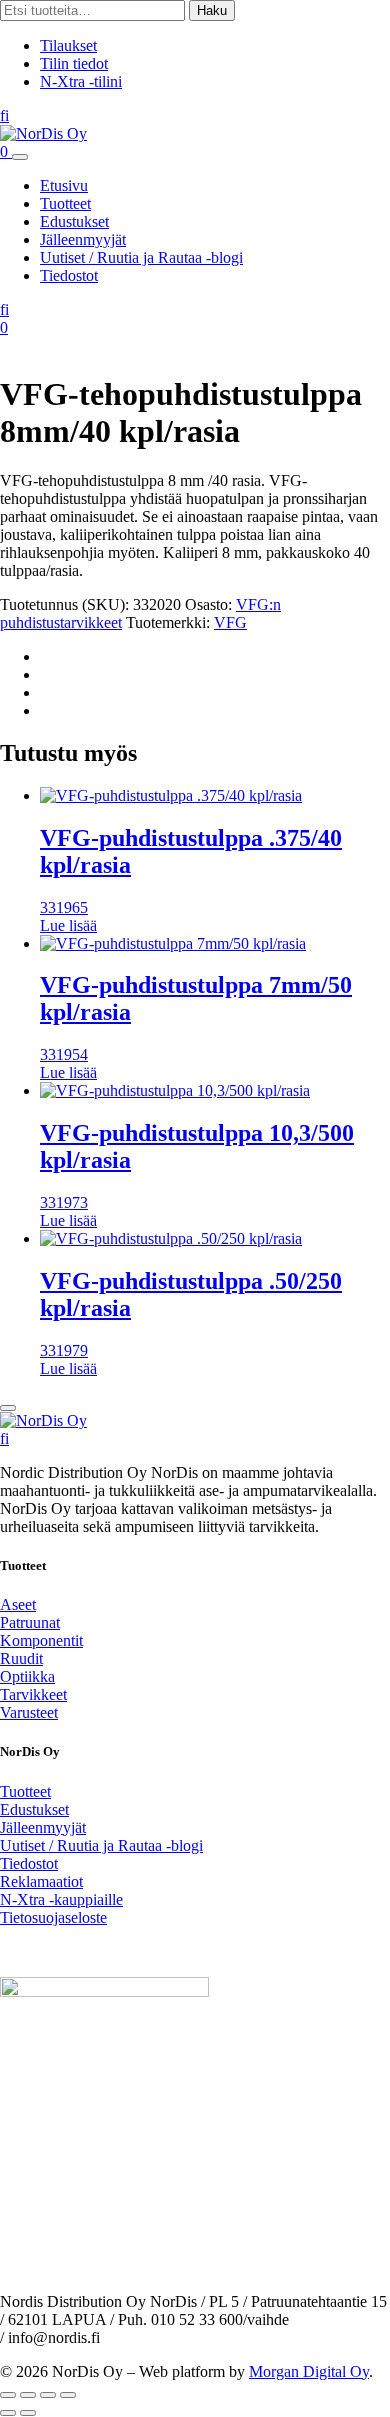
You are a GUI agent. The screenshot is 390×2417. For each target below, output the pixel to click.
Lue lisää (68, 925)
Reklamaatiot (41, 1881)
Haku (212, 10)
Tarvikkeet (33, 1694)
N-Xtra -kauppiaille (61, 1899)
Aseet (18, 1604)
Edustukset (74, 221)
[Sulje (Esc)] (68, 2395)
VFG (230, 622)
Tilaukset (68, 45)
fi (4, 115)
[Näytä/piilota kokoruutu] (28, 2395)
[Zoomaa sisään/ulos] (8, 2395)
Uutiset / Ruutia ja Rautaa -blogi (141, 257)
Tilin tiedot (74, 63)
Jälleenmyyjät (83, 239)
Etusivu (64, 185)
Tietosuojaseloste (53, 1917)
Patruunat (30, 1622)
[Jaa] (48, 2395)
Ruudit (21, 1658)
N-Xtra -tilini (81, 81)
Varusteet (29, 1712)
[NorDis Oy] (43, 1420)
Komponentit (41, 1640)
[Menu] (20, 157)
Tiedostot (69, 275)
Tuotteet (65, 203)
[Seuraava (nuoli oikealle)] (28, 2413)
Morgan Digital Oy (309, 2371)
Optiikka (27, 1676)
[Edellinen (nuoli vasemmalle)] (8, 2413)
